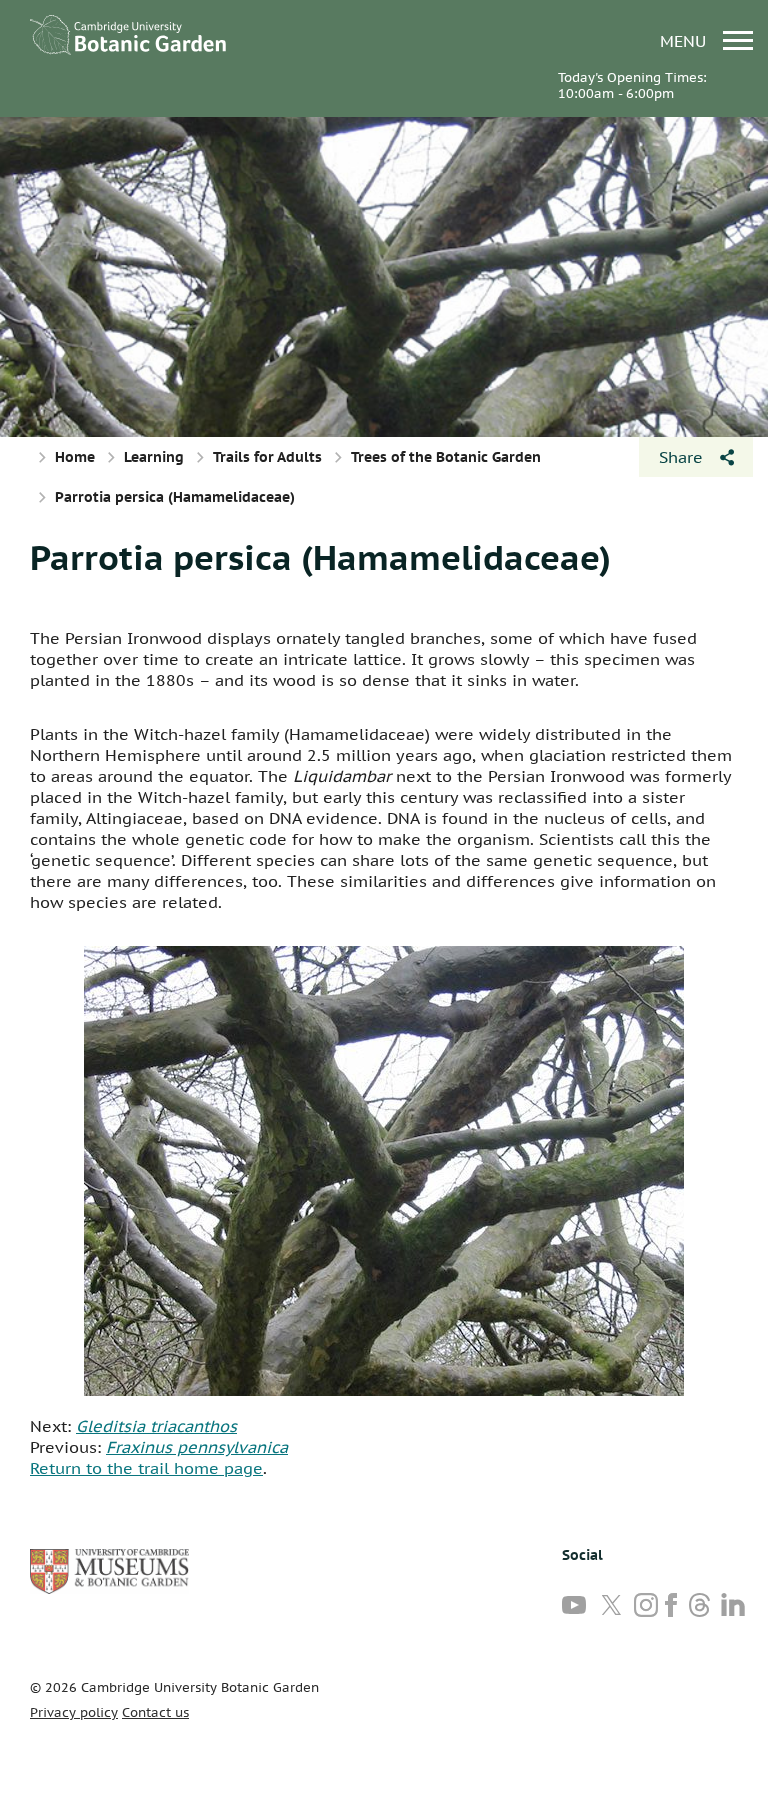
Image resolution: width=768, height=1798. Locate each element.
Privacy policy (74, 1712)
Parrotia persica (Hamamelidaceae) (320, 557)
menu (685, 40)
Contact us (155, 1712)
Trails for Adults (267, 457)
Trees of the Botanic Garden (446, 457)
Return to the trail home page (146, 1468)
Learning (154, 457)
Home (75, 457)
